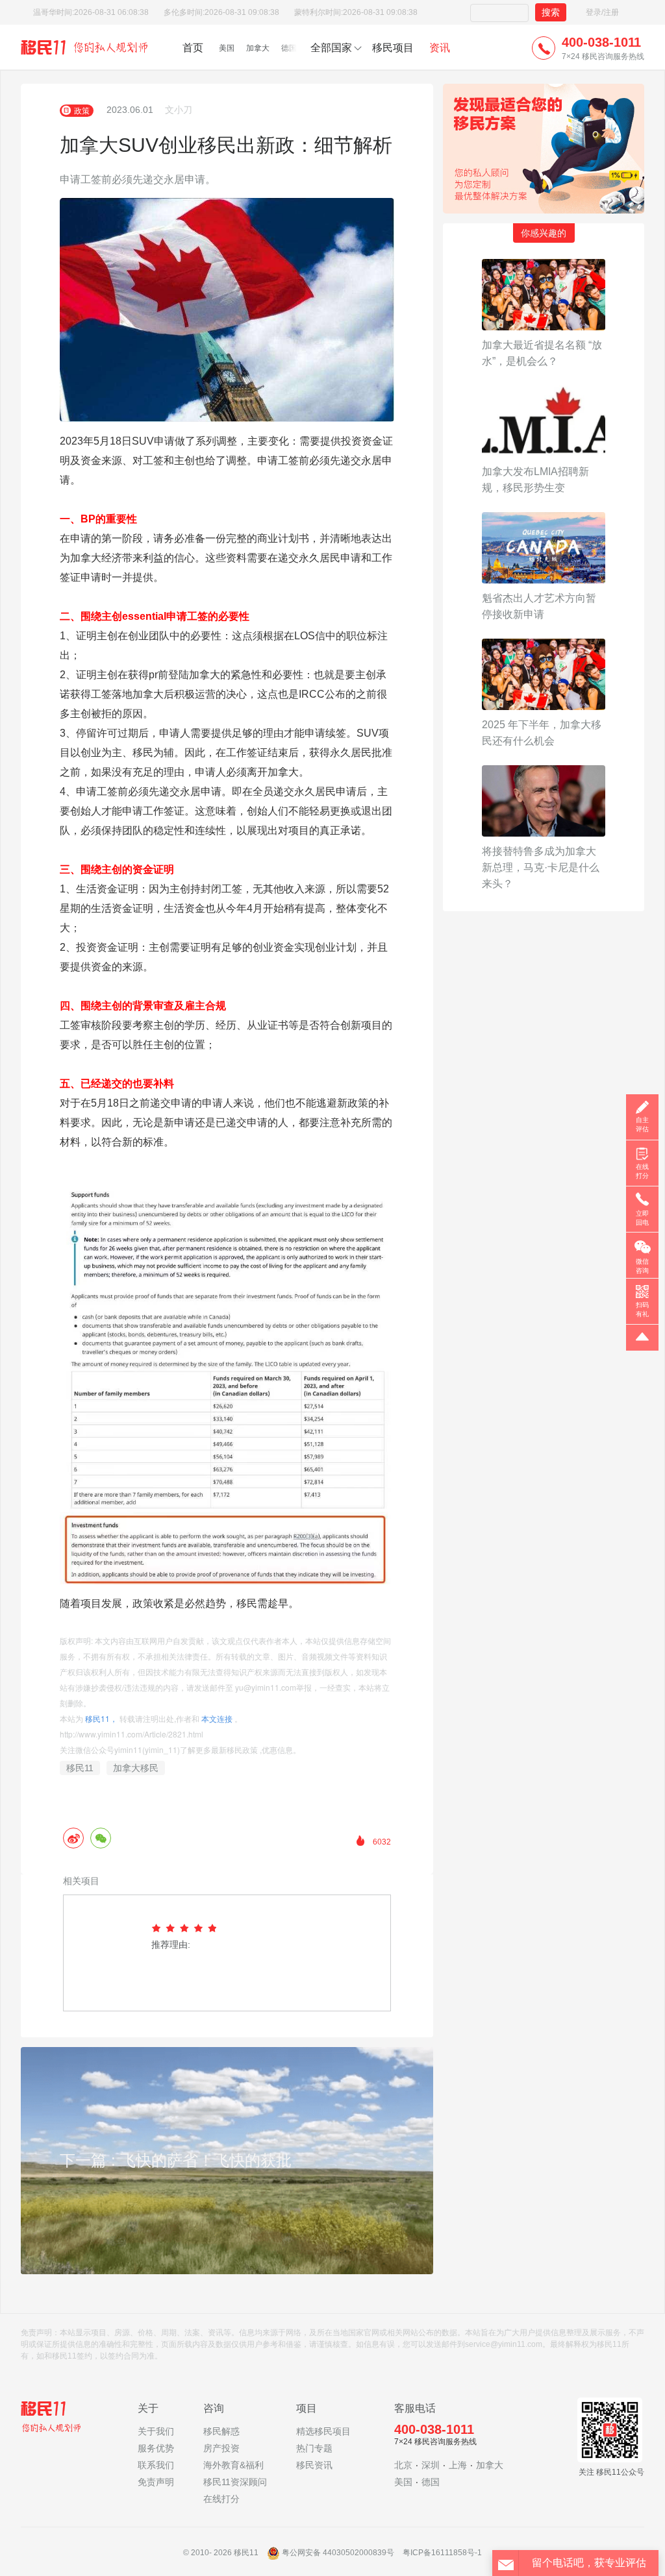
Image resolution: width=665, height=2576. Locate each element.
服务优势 (156, 2448)
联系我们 (156, 2465)
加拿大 (258, 48)
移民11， (101, 1718)
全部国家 (331, 48)
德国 (289, 48)
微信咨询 (642, 1266)
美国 (227, 48)
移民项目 (393, 48)
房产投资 (221, 2448)
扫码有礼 (642, 1309)
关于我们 (156, 2431)
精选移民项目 (323, 2431)
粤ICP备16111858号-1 (442, 2553)
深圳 (431, 2465)
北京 (403, 2465)
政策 (82, 110)
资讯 (440, 48)
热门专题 (314, 2448)
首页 (193, 48)
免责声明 (156, 2482)
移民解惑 (221, 2431)
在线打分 (221, 2499)
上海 (458, 2465)
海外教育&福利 (233, 2465)
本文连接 (217, 1718)
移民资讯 (314, 2465)
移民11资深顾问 (235, 2482)
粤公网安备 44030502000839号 (338, 2553)
